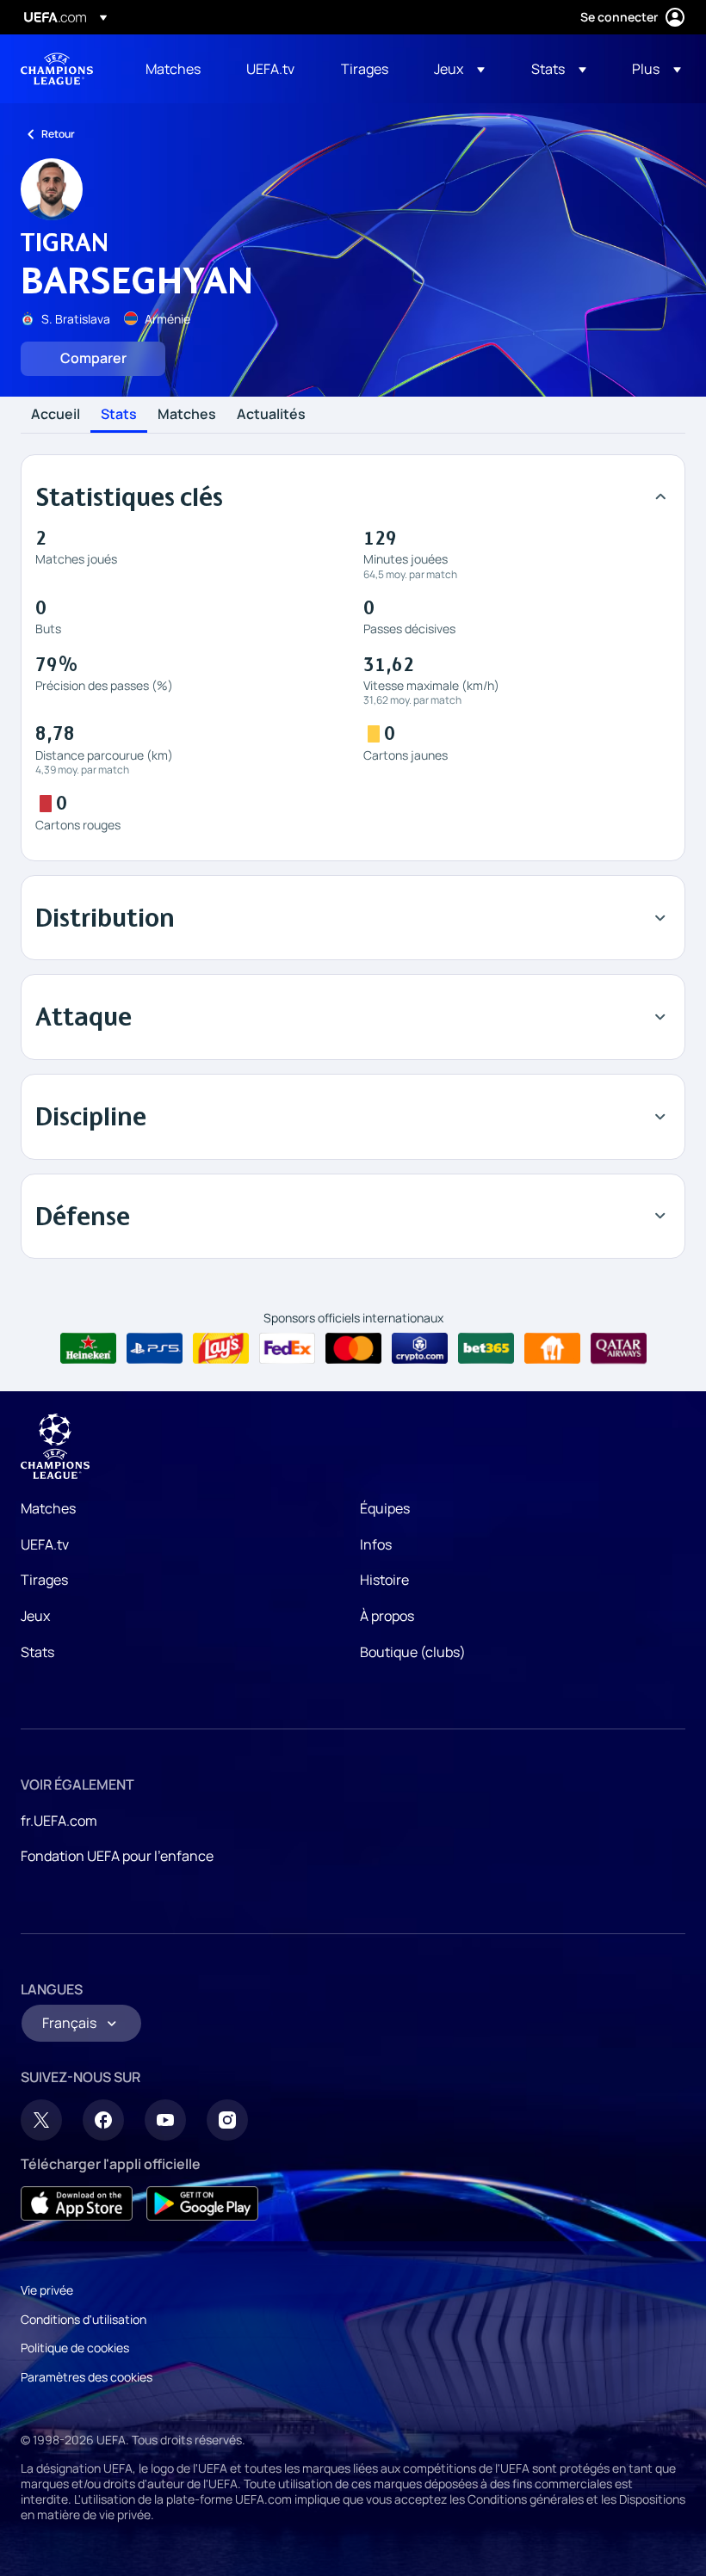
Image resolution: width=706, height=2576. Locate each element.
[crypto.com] (420, 1348)
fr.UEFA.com (59, 1821)
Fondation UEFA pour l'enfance (117, 1856)
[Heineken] (88, 1348)
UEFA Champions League (57, 69)
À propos (387, 1616)
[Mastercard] (353, 1348)
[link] (173, 69)
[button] (459, 69)
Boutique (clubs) (413, 1652)
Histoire (384, 1580)
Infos (376, 1544)
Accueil (56, 415)
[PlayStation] (155, 1348)
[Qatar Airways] (619, 1348)
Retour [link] (58, 134)
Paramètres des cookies (87, 2377)
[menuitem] (174, 69)
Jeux (35, 1616)
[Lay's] (221, 1348)
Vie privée (47, 2290)
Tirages (44, 1580)
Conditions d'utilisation (84, 2319)
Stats (119, 415)
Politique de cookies (75, 2348)
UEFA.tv (45, 1544)
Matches (187, 415)
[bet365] (486, 1348)
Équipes (385, 1508)
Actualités (271, 415)
